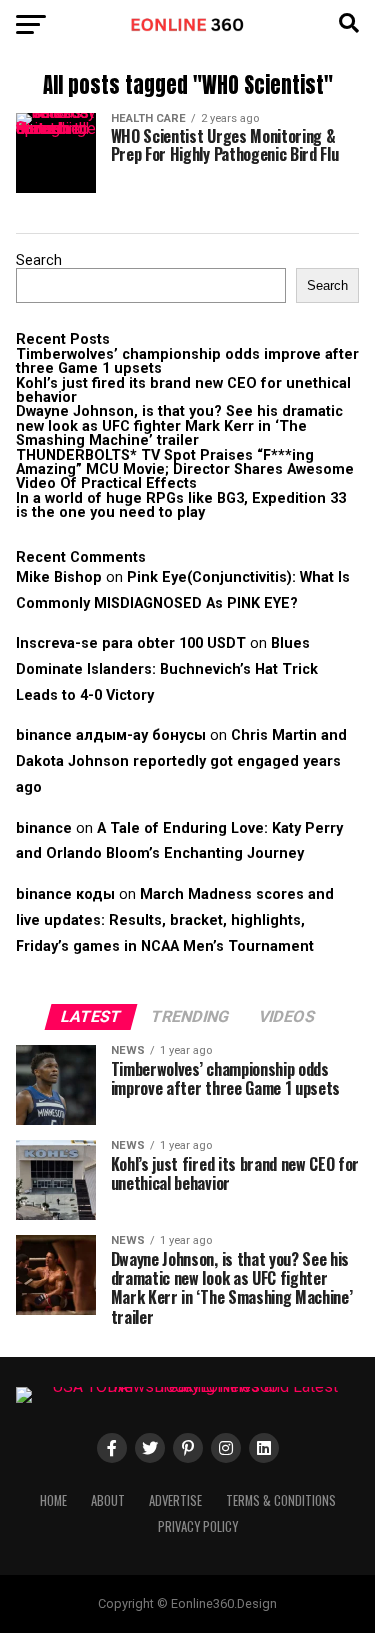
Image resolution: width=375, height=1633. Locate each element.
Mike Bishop (59, 577)
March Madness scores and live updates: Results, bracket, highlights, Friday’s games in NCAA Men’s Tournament (175, 920)
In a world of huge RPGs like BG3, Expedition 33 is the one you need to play (181, 505)
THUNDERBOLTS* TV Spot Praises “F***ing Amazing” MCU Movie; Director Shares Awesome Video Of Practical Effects (185, 470)
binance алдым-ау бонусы (111, 735)
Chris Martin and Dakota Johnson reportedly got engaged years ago (181, 761)
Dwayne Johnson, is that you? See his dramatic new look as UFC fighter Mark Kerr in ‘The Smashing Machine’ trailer (179, 426)
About (108, 1500)
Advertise (175, 1500)
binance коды (65, 894)
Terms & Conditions (281, 1500)
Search (39, 260)
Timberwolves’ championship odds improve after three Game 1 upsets (187, 361)
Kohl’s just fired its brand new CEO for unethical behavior (183, 390)
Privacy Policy (198, 1526)
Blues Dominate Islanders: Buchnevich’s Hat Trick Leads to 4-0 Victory (167, 669)
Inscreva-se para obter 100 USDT (131, 643)
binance (44, 828)
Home (53, 1500)
